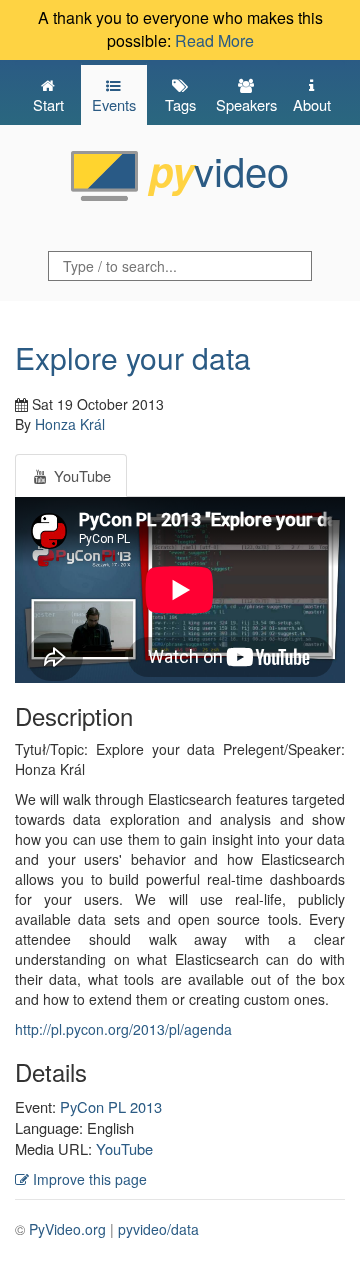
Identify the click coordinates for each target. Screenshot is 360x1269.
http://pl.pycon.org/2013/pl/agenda (123, 1029)
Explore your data (133, 357)
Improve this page (88, 1179)
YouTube (124, 1148)
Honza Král (70, 424)
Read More (214, 40)
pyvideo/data (158, 1229)
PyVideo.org (67, 1229)
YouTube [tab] (80, 475)
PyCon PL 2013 (111, 1106)
